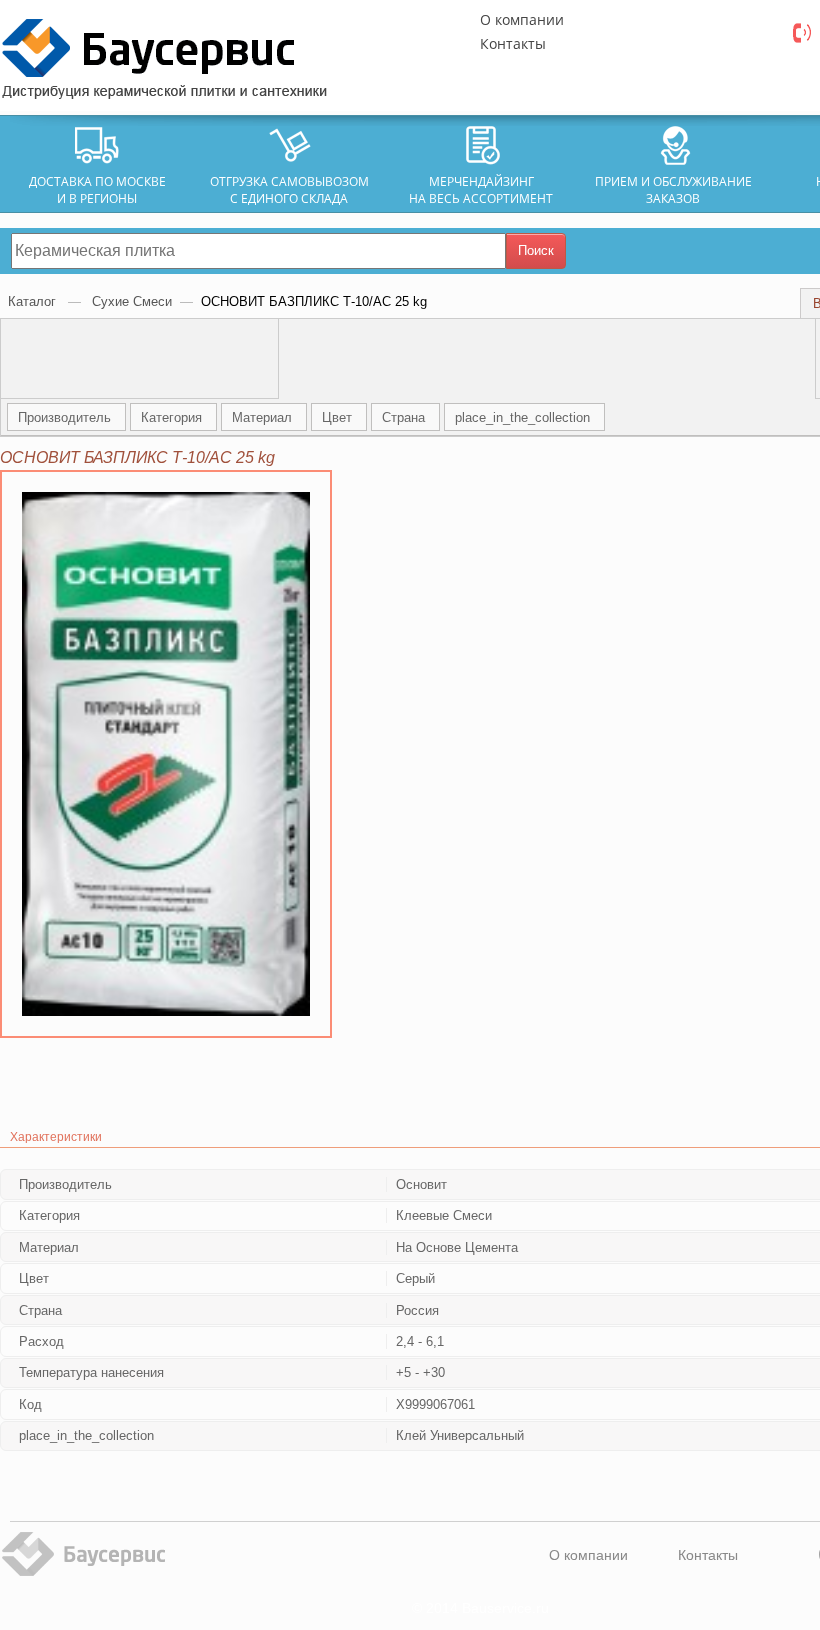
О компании (522, 19)
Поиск (536, 250)
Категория (173, 417)
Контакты (513, 43)
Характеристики (56, 1137)
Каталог (34, 301)
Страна (405, 417)
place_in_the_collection (524, 417)
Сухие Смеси (132, 301)
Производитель (66, 417)
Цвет (339, 417)
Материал (264, 417)
